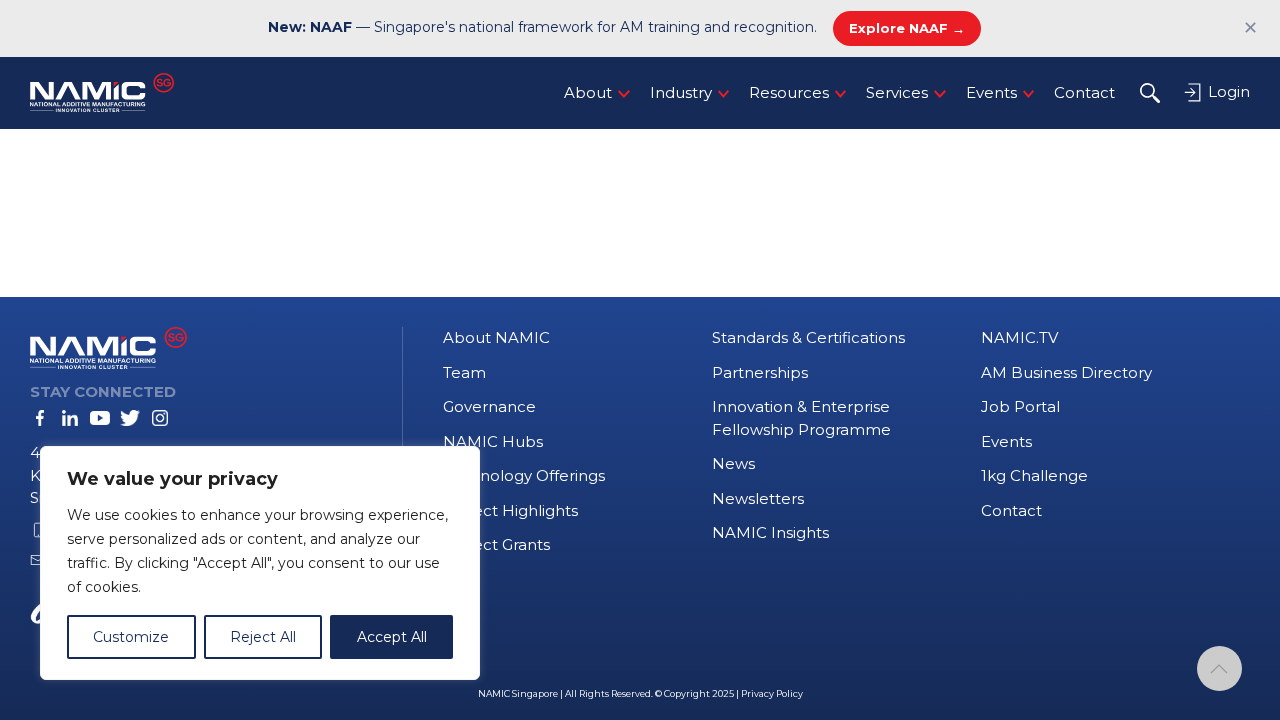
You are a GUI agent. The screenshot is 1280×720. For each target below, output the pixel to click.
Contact (1084, 92)
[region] (260, 563)
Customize (131, 637)
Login (1227, 91)
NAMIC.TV (1019, 337)
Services (897, 92)
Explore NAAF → (907, 28)
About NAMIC (496, 337)
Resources (789, 92)
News (733, 463)
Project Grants (496, 544)
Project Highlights (510, 510)
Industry (681, 92)
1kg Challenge (1034, 475)
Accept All (392, 637)
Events (991, 92)
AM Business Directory (1066, 372)
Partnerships (760, 372)
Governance (489, 406)
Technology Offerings (524, 475)
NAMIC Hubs (493, 441)
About (588, 92)
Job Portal (1020, 406)
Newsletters (758, 498)
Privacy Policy (772, 693)
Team (464, 372)
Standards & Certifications (808, 337)
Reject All (263, 637)
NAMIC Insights (770, 532)
